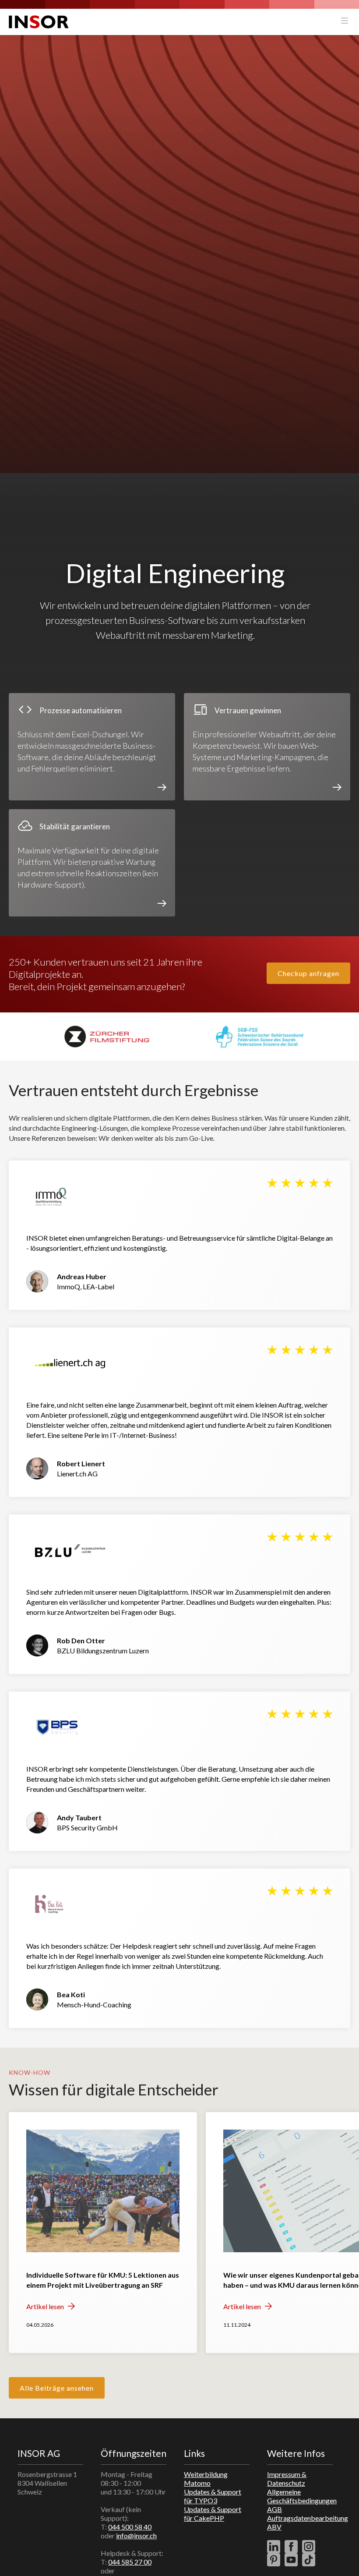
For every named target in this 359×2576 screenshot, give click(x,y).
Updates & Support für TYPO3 (213, 2496)
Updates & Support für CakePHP (213, 2514)
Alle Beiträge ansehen (57, 2388)
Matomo (197, 2483)
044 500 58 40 (130, 2527)
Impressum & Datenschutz (287, 2479)
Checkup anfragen (308, 973)
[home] (39, 22)
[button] (345, 22)
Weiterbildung (206, 2474)
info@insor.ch (136, 2535)
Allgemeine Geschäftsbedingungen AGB (302, 2500)
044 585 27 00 (130, 2562)
